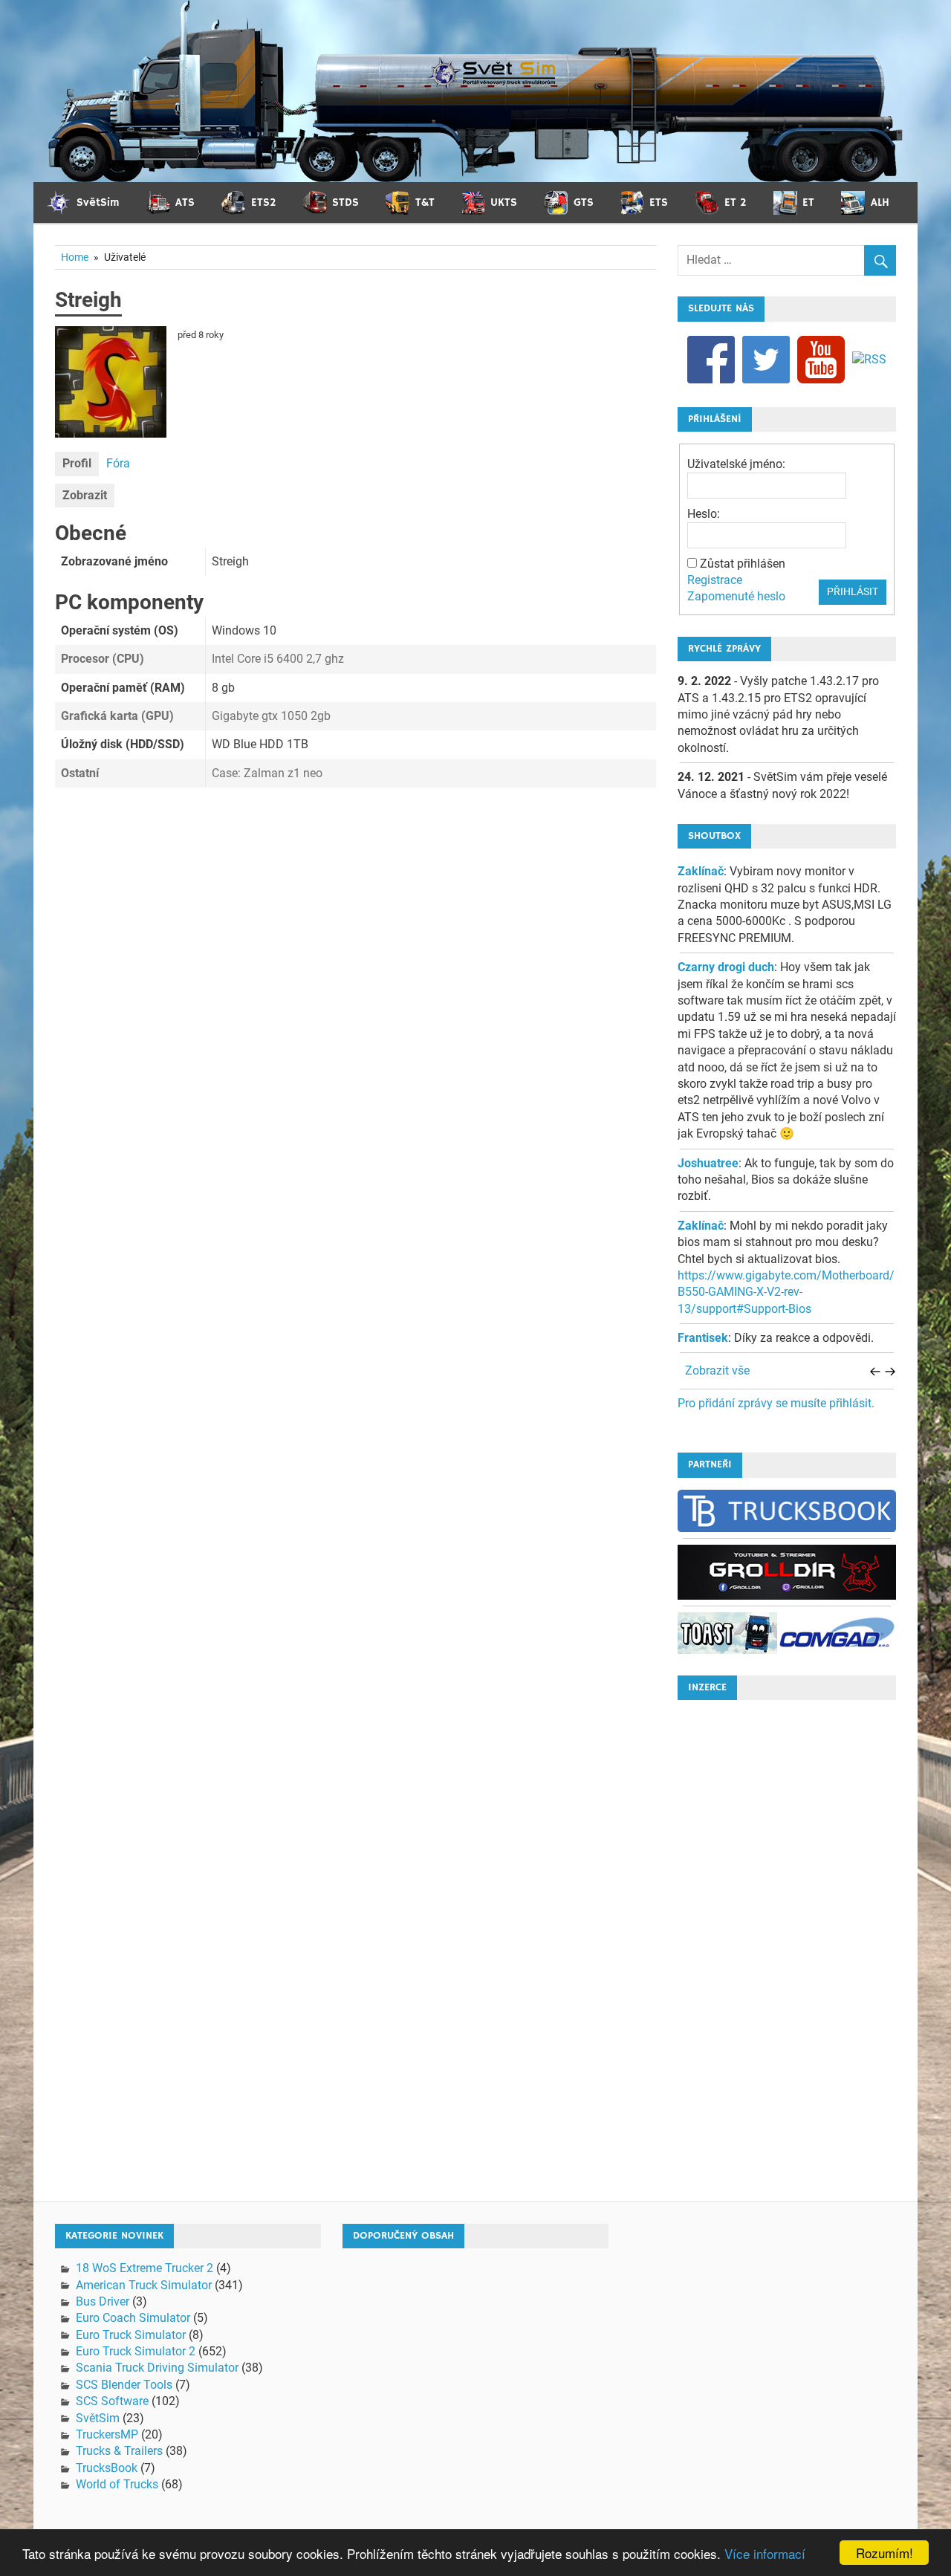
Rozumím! (885, 2553)
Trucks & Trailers (119, 2451)
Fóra (118, 463)
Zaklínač (701, 871)
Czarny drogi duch (726, 967)
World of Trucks (117, 2484)
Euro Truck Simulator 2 (136, 2351)
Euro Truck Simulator (131, 2335)
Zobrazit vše (717, 1370)
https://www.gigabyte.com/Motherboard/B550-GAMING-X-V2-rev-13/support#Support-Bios (786, 1292)
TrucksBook (107, 2468)
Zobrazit (85, 495)
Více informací (765, 2553)
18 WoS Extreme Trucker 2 (145, 2268)
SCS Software (112, 2401)
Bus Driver (103, 2301)
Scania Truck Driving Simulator (157, 2368)
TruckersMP (107, 2434)
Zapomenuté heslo (736, 596)
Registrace (715, 580)
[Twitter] (766, 359)
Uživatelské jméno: (736, 464)
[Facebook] (711, 359)
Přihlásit (853, 591)
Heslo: (704, 514)
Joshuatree (708, 1163)
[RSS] (869, 359)
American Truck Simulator (144, 2285)
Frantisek (703, 1338)
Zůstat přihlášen (743, 564)
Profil (77, 463)
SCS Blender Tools (124, 2385)
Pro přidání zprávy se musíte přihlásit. (776, 1403)
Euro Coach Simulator (133, 2318)
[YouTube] (821, 359)
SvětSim (98, 2418)
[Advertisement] (787, 1935)
